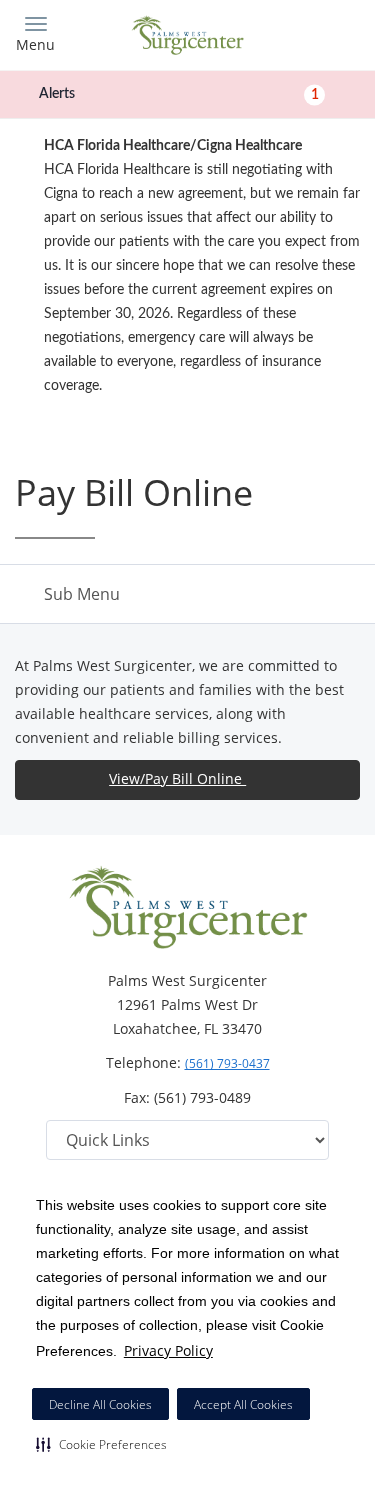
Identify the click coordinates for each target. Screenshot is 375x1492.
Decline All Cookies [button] (100, 1404)
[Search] (317, 32)
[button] (101, 1444)
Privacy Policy (168, 1350)
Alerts (179, 94)
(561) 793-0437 (227, 1063)
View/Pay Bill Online (177, 778)
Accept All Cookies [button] (243, 1404)
